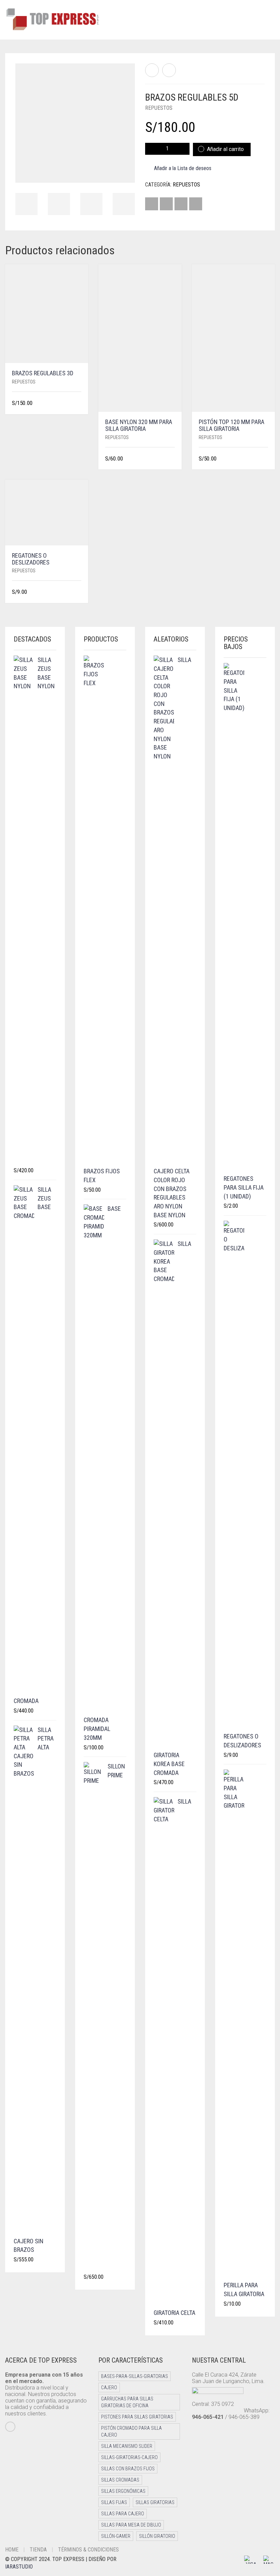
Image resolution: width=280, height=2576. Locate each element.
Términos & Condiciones (88, 2550)
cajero (109, 2387)
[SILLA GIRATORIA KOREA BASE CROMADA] (169, 70)
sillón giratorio (157, 2536)
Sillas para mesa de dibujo (131, 2525)
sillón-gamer (116, 2536)
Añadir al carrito (225, 149)
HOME (12, 2550)
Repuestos (159, 108)
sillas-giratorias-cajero (129, 2457)
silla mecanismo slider (127, 2446)
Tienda (38, 2550)
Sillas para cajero (123, 2514)
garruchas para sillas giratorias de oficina (127, 2402)
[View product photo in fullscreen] (124, 171)
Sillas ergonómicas (123, 2491)
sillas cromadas (120, 2480)
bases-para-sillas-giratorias (135, 2376)
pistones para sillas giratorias (137, 2417)
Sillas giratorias (155, 2502)
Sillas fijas (114, 2502)
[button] (79, 403)
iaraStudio (19, 2567)
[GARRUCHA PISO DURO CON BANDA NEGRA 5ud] (152, 70)
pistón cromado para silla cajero (131, 2431)
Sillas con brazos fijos (128, 2469)
